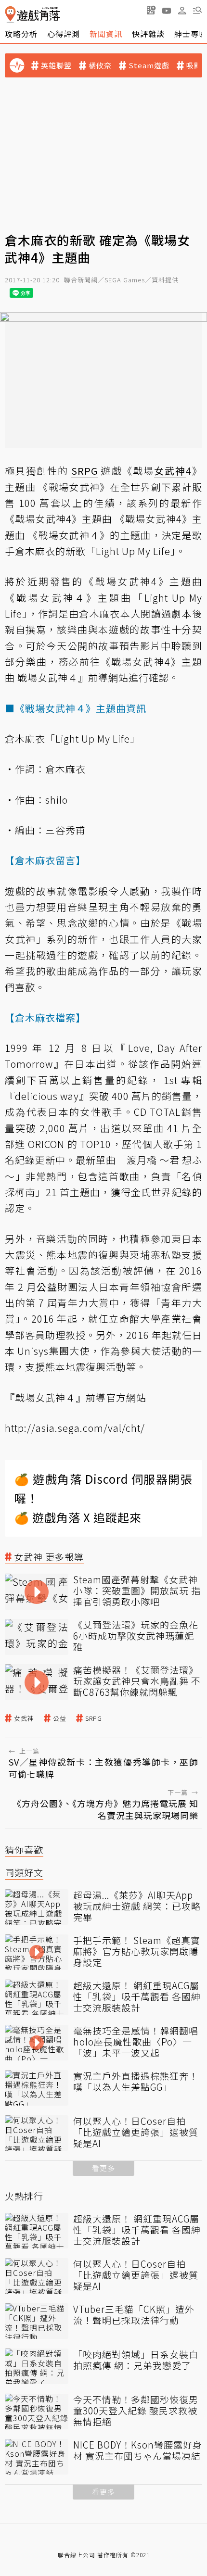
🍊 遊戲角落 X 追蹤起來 (78, 1517)
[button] (197, 10)
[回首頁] (32, 15)
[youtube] (167, 10)
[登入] (182, 11)
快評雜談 (148, 34)
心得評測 (64, 34)
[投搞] (151, 10)
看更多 (103, 2168)
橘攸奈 (100, 65)
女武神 (24, 1718)
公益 (60, 1718)
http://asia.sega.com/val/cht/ (75, 1428)
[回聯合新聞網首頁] (10, 15)
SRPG (94, 1718)
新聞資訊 (106, 34)
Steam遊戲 (149, 65)
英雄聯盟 (56, 65)
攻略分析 (21, 34)
